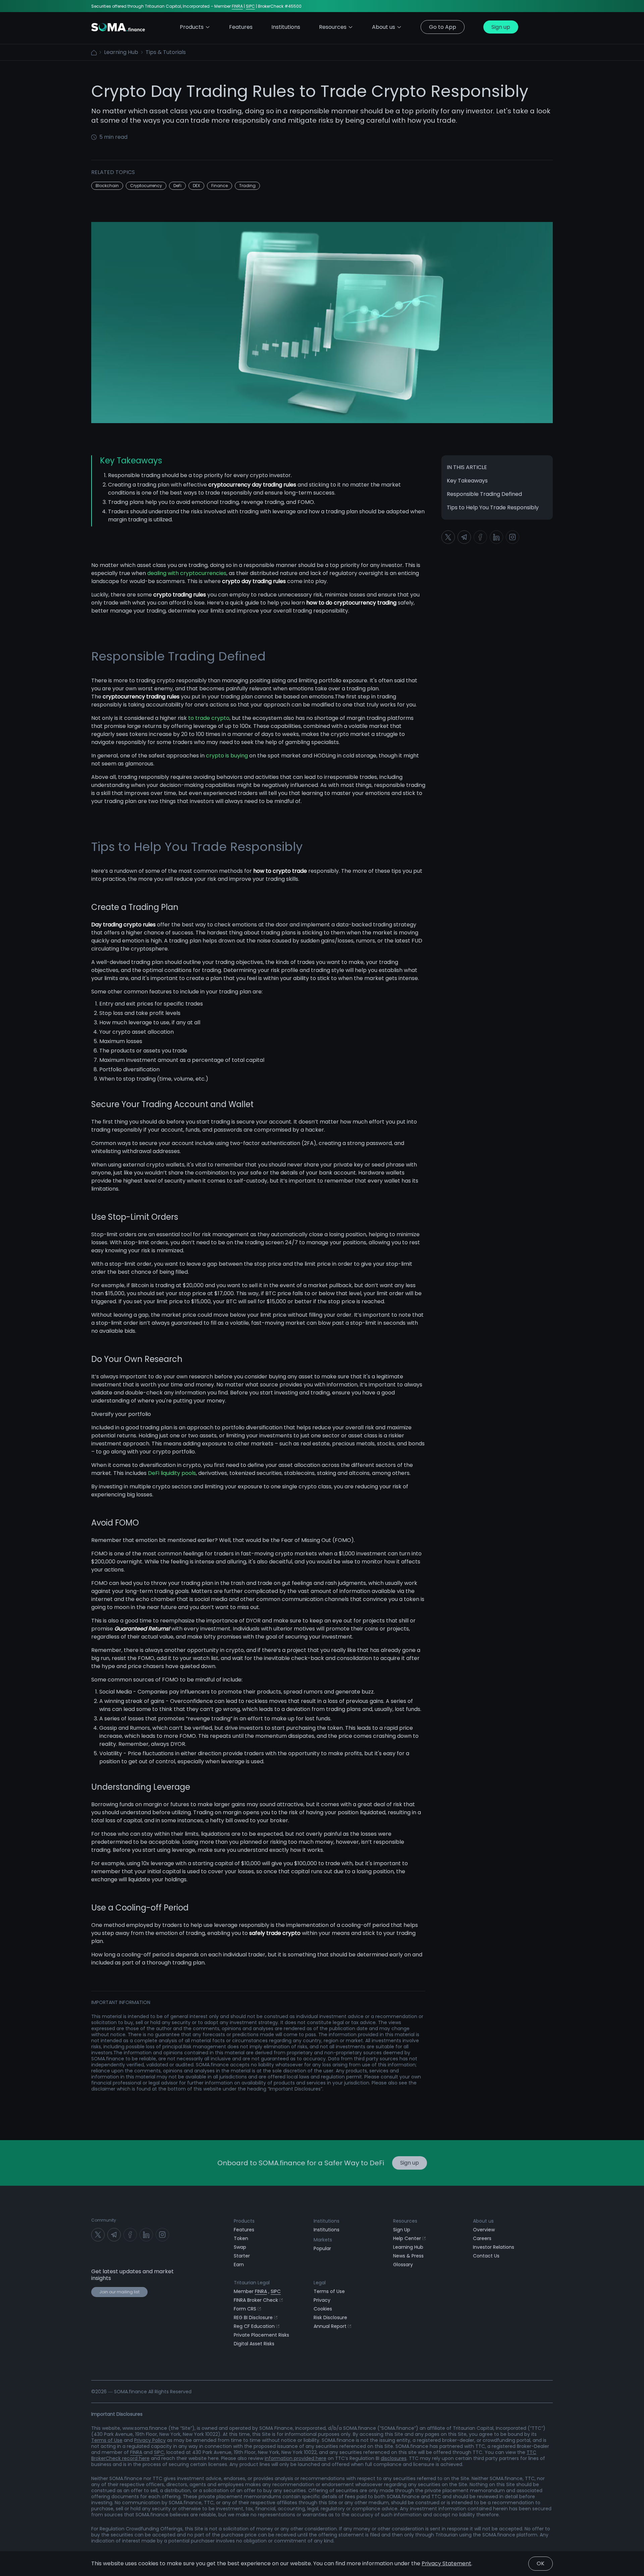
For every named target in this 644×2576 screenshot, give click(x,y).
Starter (242, 2256)
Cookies (323, 2309)
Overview (484, 2230)
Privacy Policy (150, 2440)
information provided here (296, 2458)
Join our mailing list (119, 2292)
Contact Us (486, 2256)
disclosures (394, 2458)
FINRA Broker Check (256, 2300)
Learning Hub (121, 52)
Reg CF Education (254, 2326)
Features (244, 2230)
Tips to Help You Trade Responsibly (493, 507)
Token (241, 2238)
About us (384, 27)
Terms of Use (329, 2291)
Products (192, 27)
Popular (322, 2248)
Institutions (327, 2230)
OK (541, 2563)
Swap (240, 2247)
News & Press (408, 2256)
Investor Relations (494, 2247)
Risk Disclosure (330, 2317)
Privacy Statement (446, 2563)
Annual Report (330, 2326)
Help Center (407, 2238)
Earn (239, 2265)
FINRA (237, 6)
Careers (482, 2238)
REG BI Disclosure (253, 2317)
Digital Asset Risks (254, 2344)
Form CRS (245, 2309)
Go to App (443, 27)
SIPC (250, 6)
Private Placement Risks (261, 2335)
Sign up (501, 27)
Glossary (403, 2265)
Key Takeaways (467, 481)
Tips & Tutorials (166, 52)
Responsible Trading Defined (484, 494)
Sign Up (402, 2230)
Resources (333, 27)
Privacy (322, 2300)
